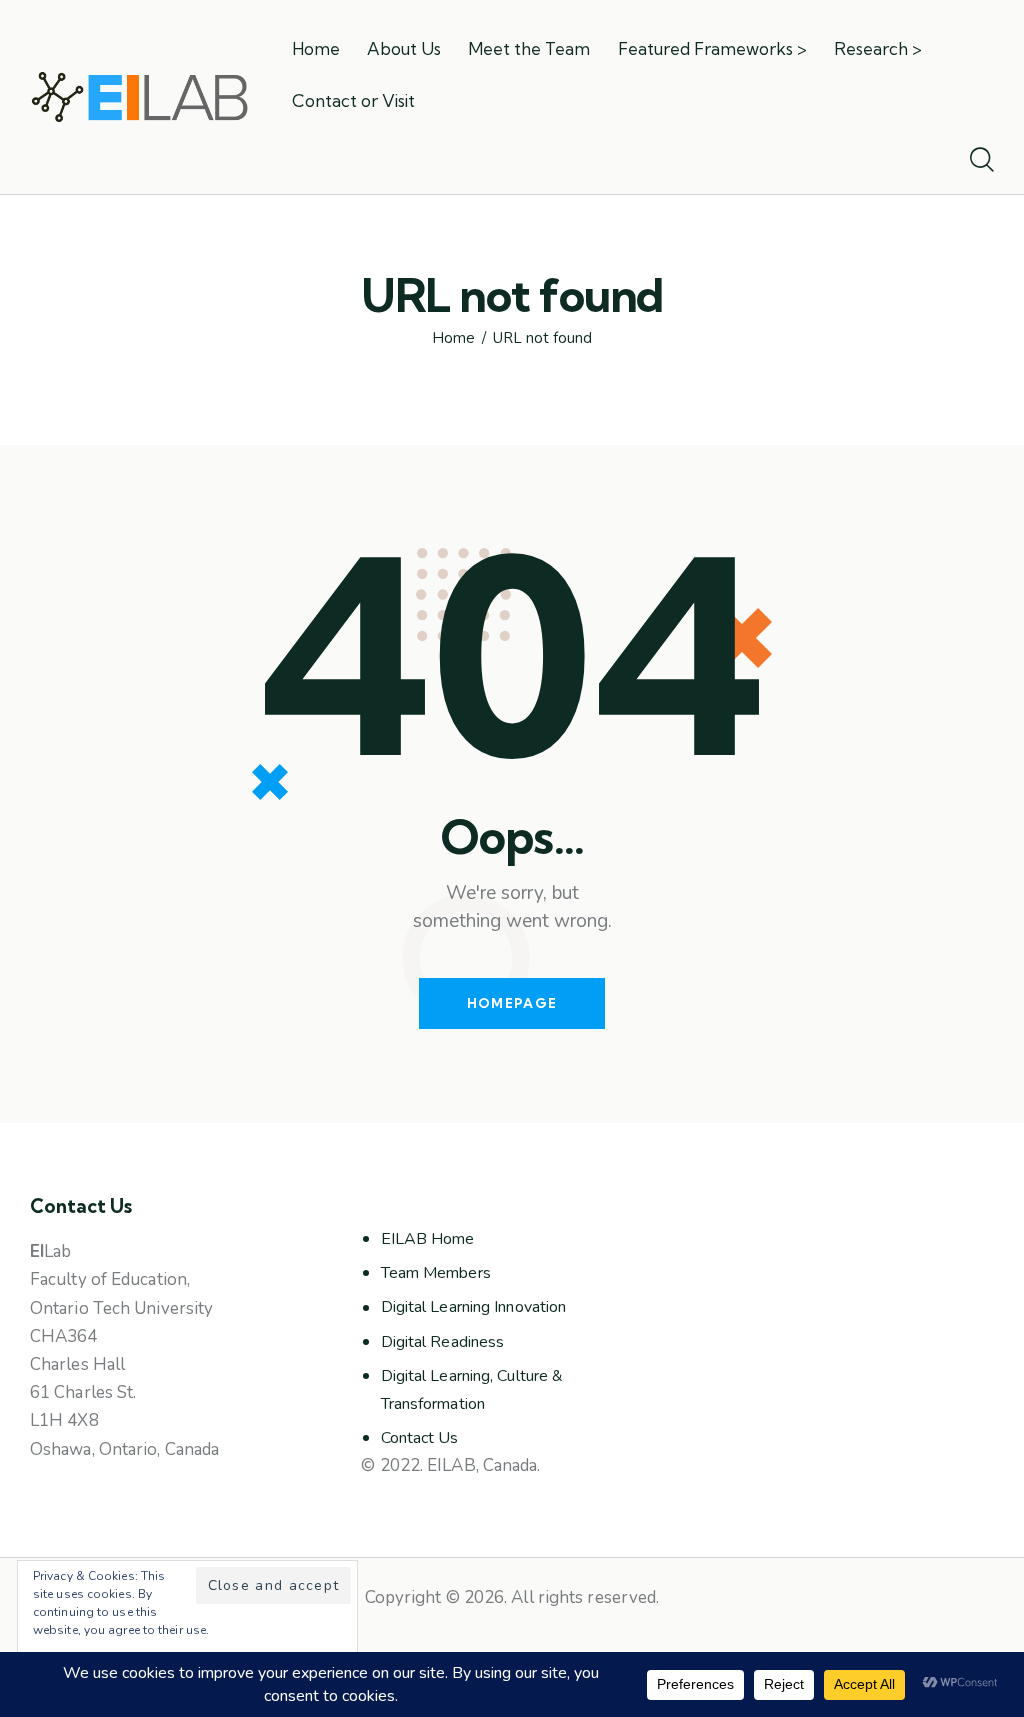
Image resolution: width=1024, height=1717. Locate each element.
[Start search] (982, 161)
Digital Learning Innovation (474, 1307)
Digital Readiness (443, 1342)
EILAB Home (428, 1239)
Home (453, 338)
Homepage (512, 1003)
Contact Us (420, 1438)
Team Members (436, 1273)
